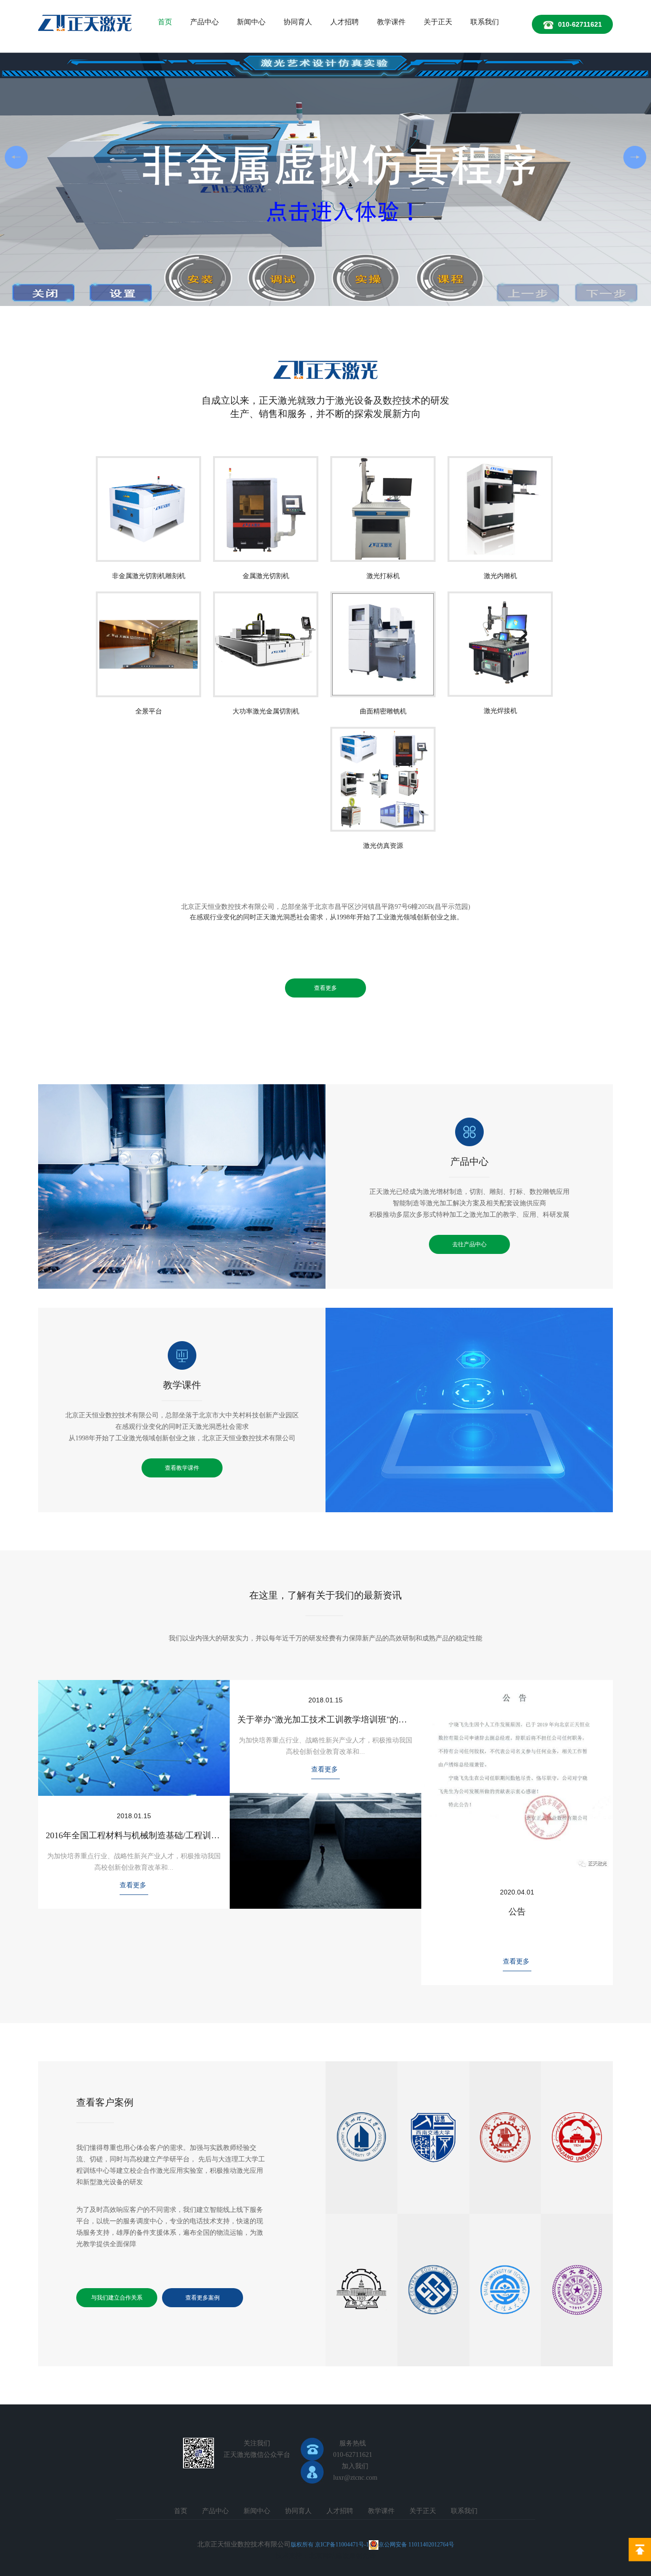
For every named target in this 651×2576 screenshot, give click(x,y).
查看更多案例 (203, 2298)
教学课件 (391, 22)
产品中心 (204, 22)
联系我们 (485, 22)
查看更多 (325, 988)
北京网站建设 (329, 2556)
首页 (165, 22)
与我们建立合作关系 (117, 2298)
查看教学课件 (182, 1468)
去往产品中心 (469, 1244)
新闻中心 (251, 22)
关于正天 (438, 22)
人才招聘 (345, 22)
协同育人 (298, 22)
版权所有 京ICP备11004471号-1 (330, 2545)
